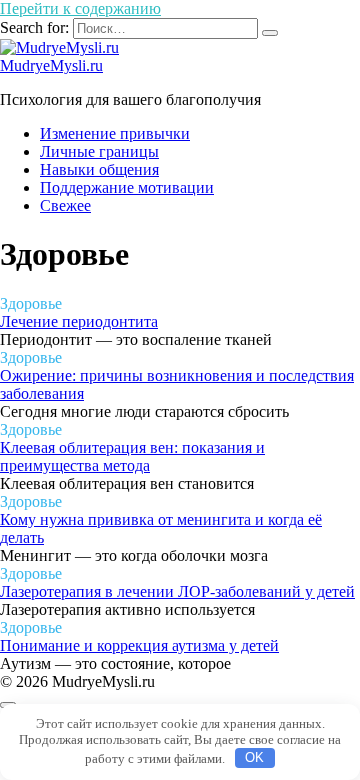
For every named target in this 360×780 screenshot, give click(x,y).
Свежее (65, 205)
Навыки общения (99, 169)
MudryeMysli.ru (51, 65)
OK (254, 757)
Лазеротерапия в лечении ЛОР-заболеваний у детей (177, 591)
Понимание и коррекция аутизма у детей (139, 645)
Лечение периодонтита (79, 321)
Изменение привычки (115, 133)
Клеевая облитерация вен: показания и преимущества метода (132, 456)
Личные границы (99, 151)
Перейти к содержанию (80, 8)
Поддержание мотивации (127, 187)
